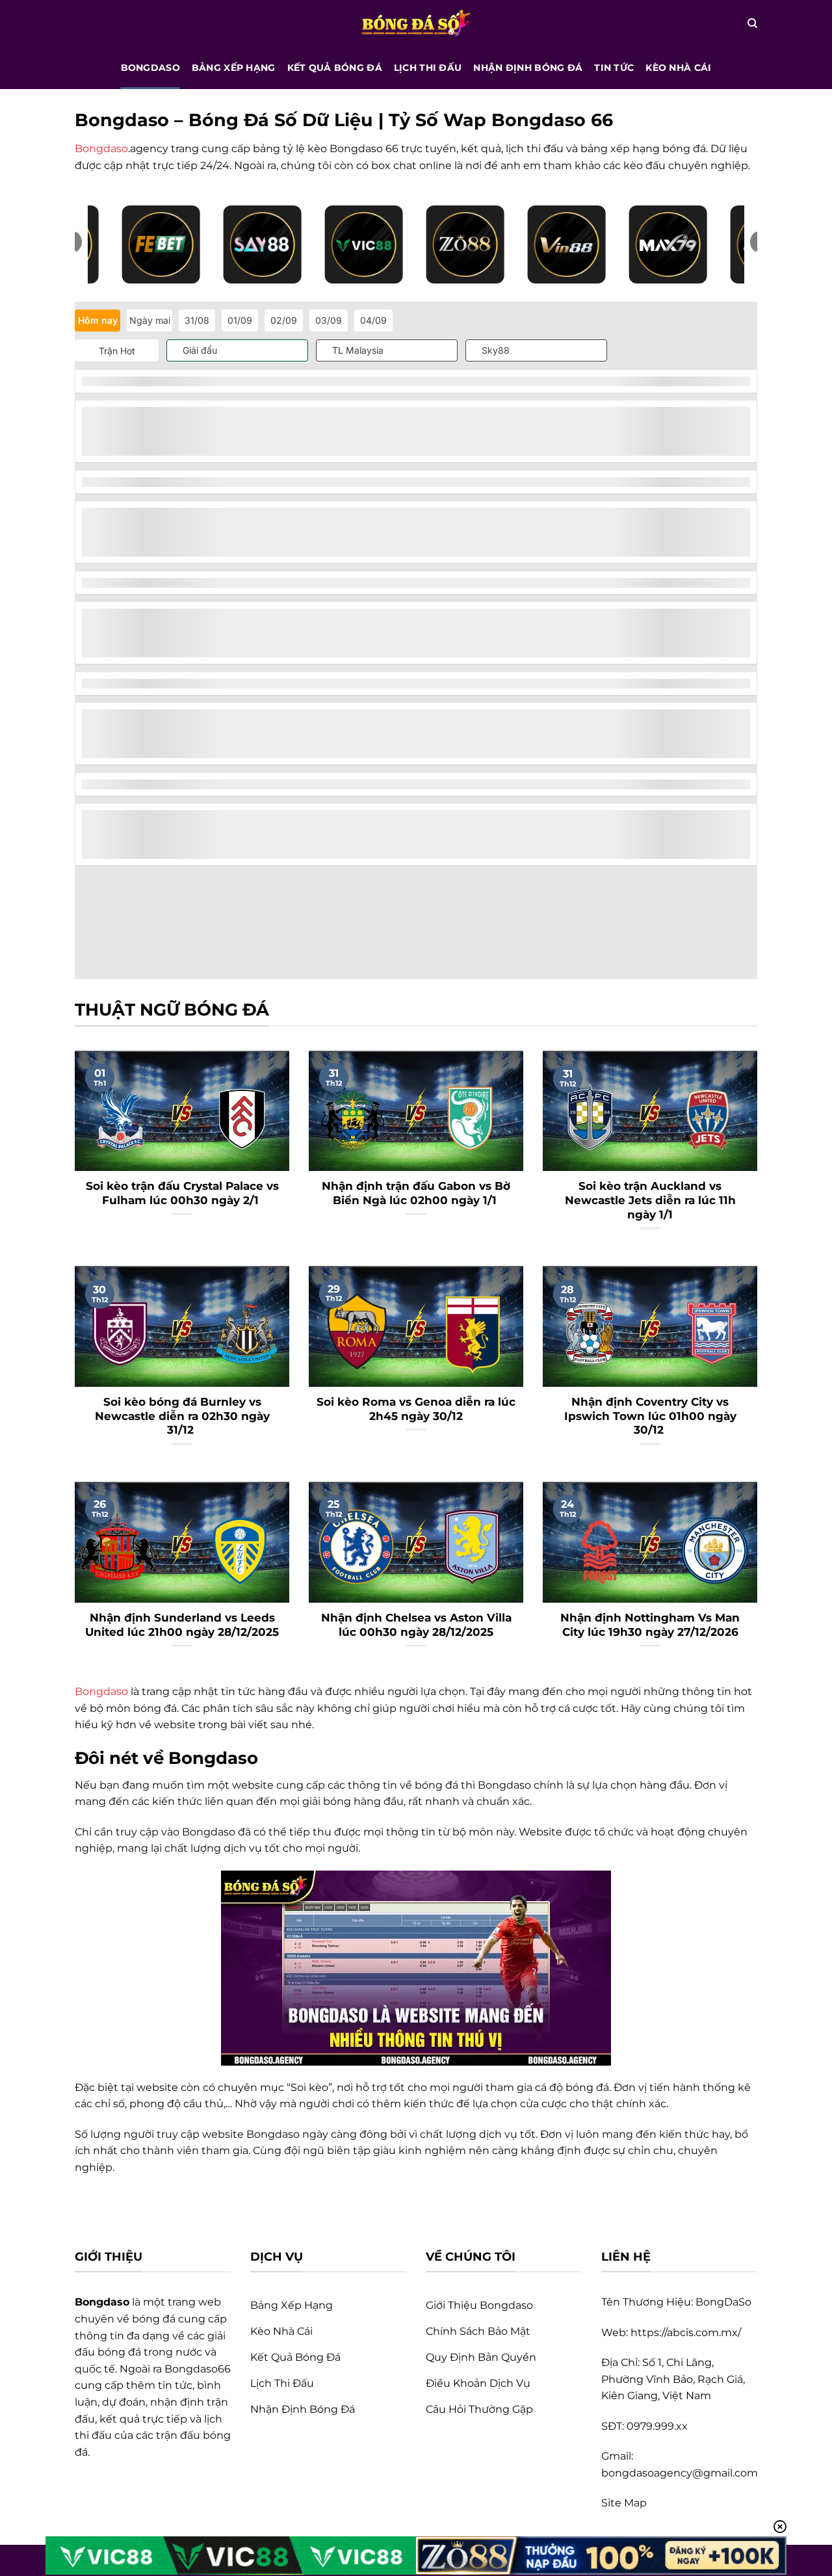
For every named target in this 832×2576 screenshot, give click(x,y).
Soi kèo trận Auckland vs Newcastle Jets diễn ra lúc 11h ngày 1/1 (650, 1200)
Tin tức (614, 68)
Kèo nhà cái (678, 68)
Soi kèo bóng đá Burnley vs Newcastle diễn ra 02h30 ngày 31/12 (182, 1416)
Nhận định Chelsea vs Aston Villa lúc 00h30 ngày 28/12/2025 (416, 1625)
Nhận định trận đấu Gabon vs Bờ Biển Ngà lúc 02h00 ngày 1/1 (416, 1193)
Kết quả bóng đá (335, 68)
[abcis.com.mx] (416, 23)
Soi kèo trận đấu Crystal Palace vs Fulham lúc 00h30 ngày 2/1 (182, 1193)
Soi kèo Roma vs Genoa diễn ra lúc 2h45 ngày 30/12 (416, 1409)
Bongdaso (150, 68)
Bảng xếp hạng (234, 68)
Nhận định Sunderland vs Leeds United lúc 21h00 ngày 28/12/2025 (182, 1625)
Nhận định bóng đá (528, 68)
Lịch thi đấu (428, 68)
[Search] (752, 23)
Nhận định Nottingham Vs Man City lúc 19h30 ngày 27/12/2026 (650, 1625)
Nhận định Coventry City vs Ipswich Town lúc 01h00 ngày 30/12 (650, 1416)
